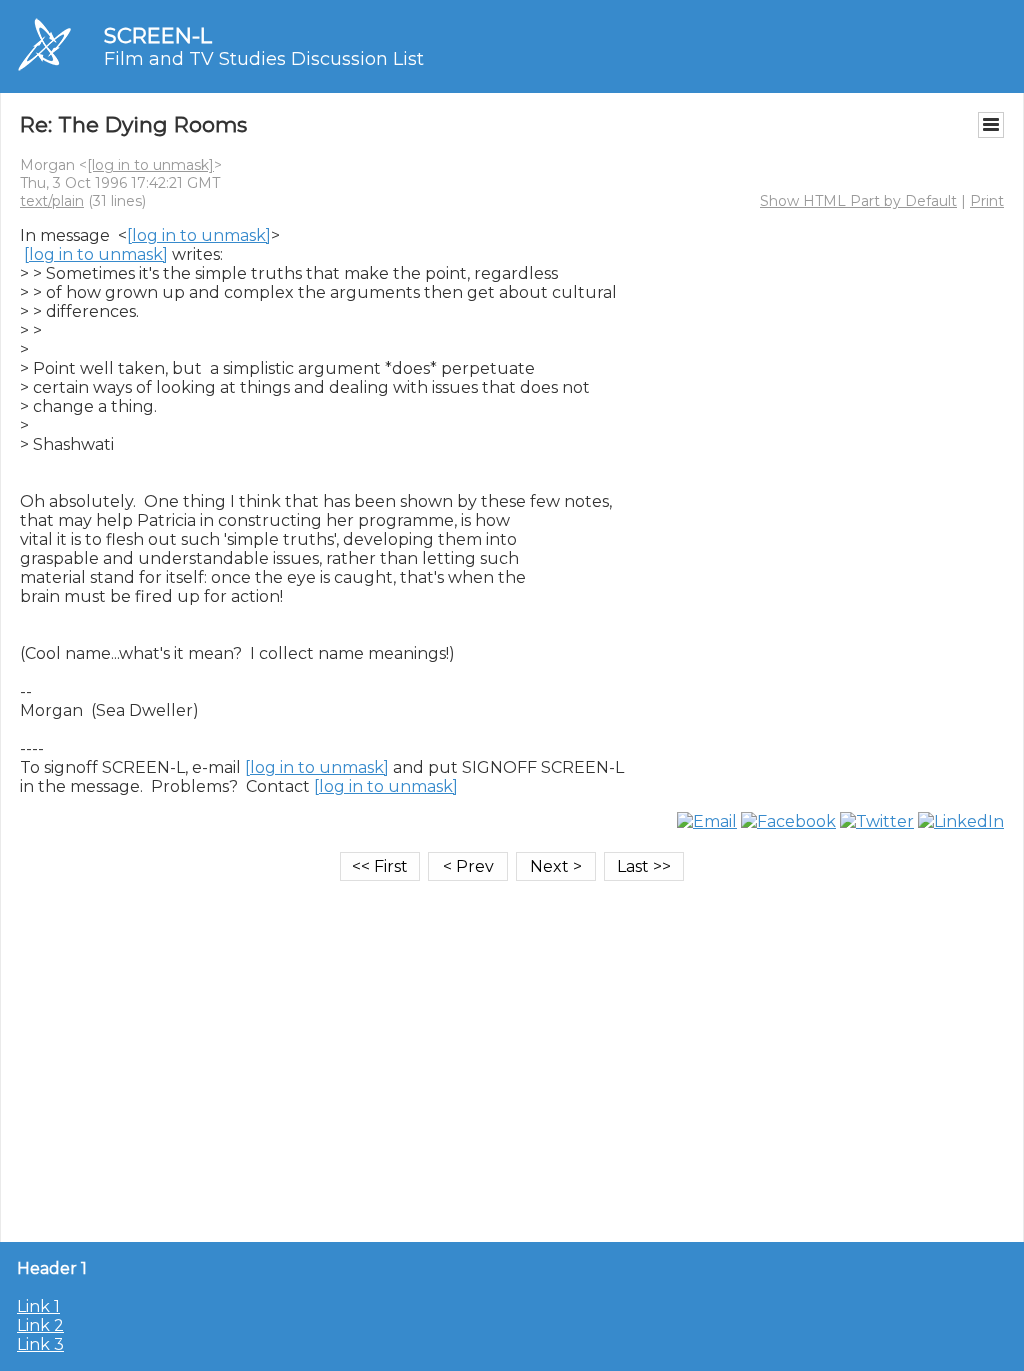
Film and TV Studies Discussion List (264, 59)
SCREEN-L (158, 35)
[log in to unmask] (150, 165)
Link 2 (40, 1325)
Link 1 (38, 1306)
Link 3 (40, 1344)
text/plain (52, 201)
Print (987, 201)
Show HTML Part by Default (858, 201)
